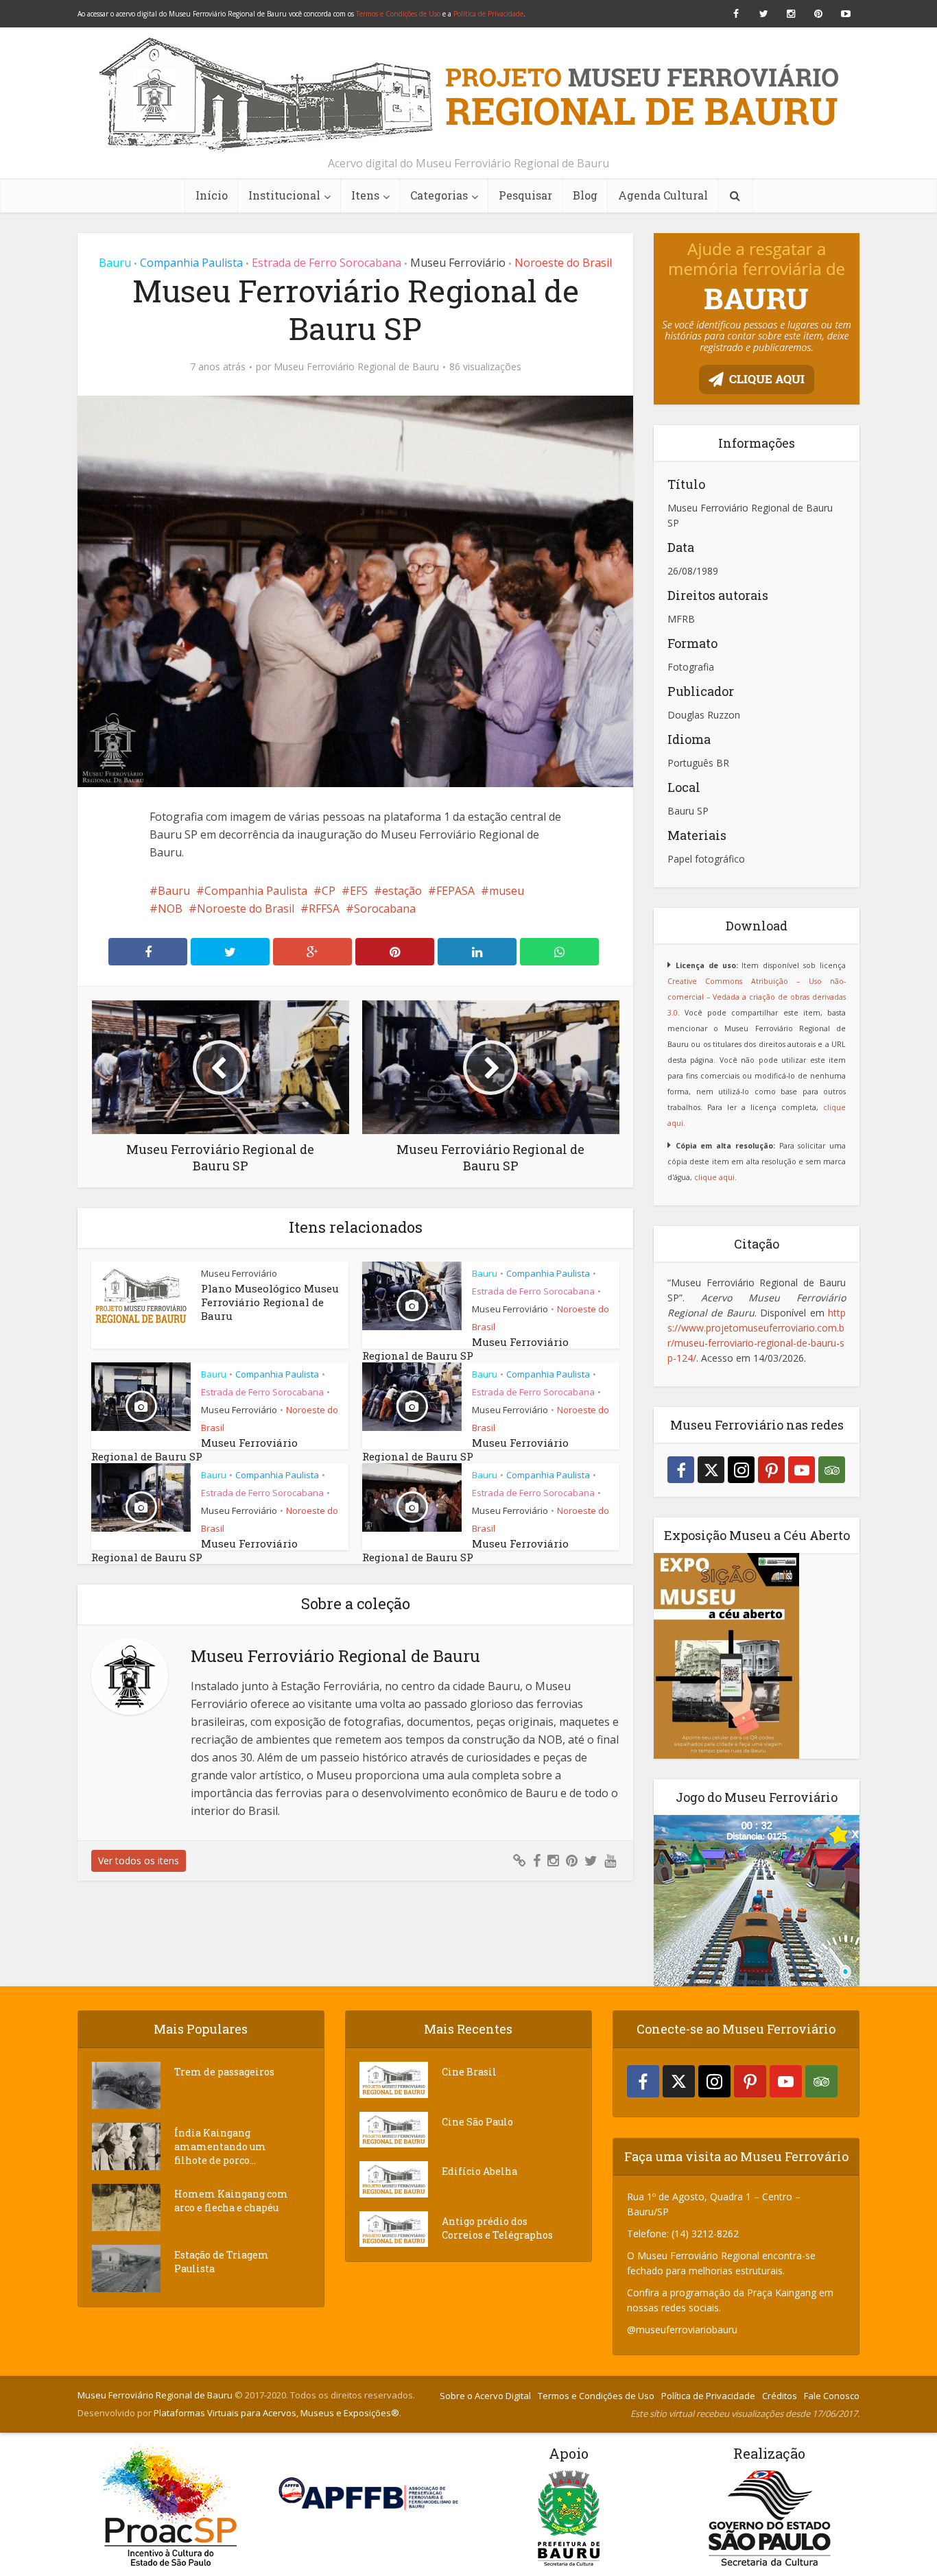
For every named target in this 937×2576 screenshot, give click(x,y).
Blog (585, 195)
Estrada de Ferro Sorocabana (327, 263)
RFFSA (324, 908)
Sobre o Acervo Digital (485, 2396)
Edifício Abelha (479, 2171)
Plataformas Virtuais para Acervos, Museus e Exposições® (276, 2413)
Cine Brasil (469, 2072)
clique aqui (714, 1177)
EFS (359, 891)
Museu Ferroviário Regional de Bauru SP (465, 1349)
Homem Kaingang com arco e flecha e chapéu (231, 2201)
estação (402, 891)
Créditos (780, 2396)
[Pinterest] (771, 1470)
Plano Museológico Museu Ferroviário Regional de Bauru (270, 1302)
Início (212, 195)
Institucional (284, 195)
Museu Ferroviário (458, 263)
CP (329, 891)
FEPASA (455, 891)
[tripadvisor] (832, 1470)
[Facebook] (681, 1470)
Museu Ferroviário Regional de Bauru (356, 367)
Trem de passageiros (224, 2072)
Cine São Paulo (477, 2122)
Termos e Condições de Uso (398, 14)
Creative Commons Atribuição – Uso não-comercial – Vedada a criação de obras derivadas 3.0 (757, 997)
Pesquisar (525, 195)
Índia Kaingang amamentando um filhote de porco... (220, 2146)
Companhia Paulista (191, 263)
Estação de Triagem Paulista (222, 2262)
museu (507, 891)
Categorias (439, 195)
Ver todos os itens (139, 1861)
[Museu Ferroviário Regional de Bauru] (469, 95)
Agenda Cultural (663, 195)
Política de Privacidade (488, 14)
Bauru (115, 263)
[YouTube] (802, 1470)
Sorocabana (385, 908)
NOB (170, 908)
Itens (365, 195)
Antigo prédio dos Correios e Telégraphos (497, 2228)
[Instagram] (741, 1470)
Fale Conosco (832, 2396)
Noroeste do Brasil (563, 263)
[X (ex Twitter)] (711, 1470)
